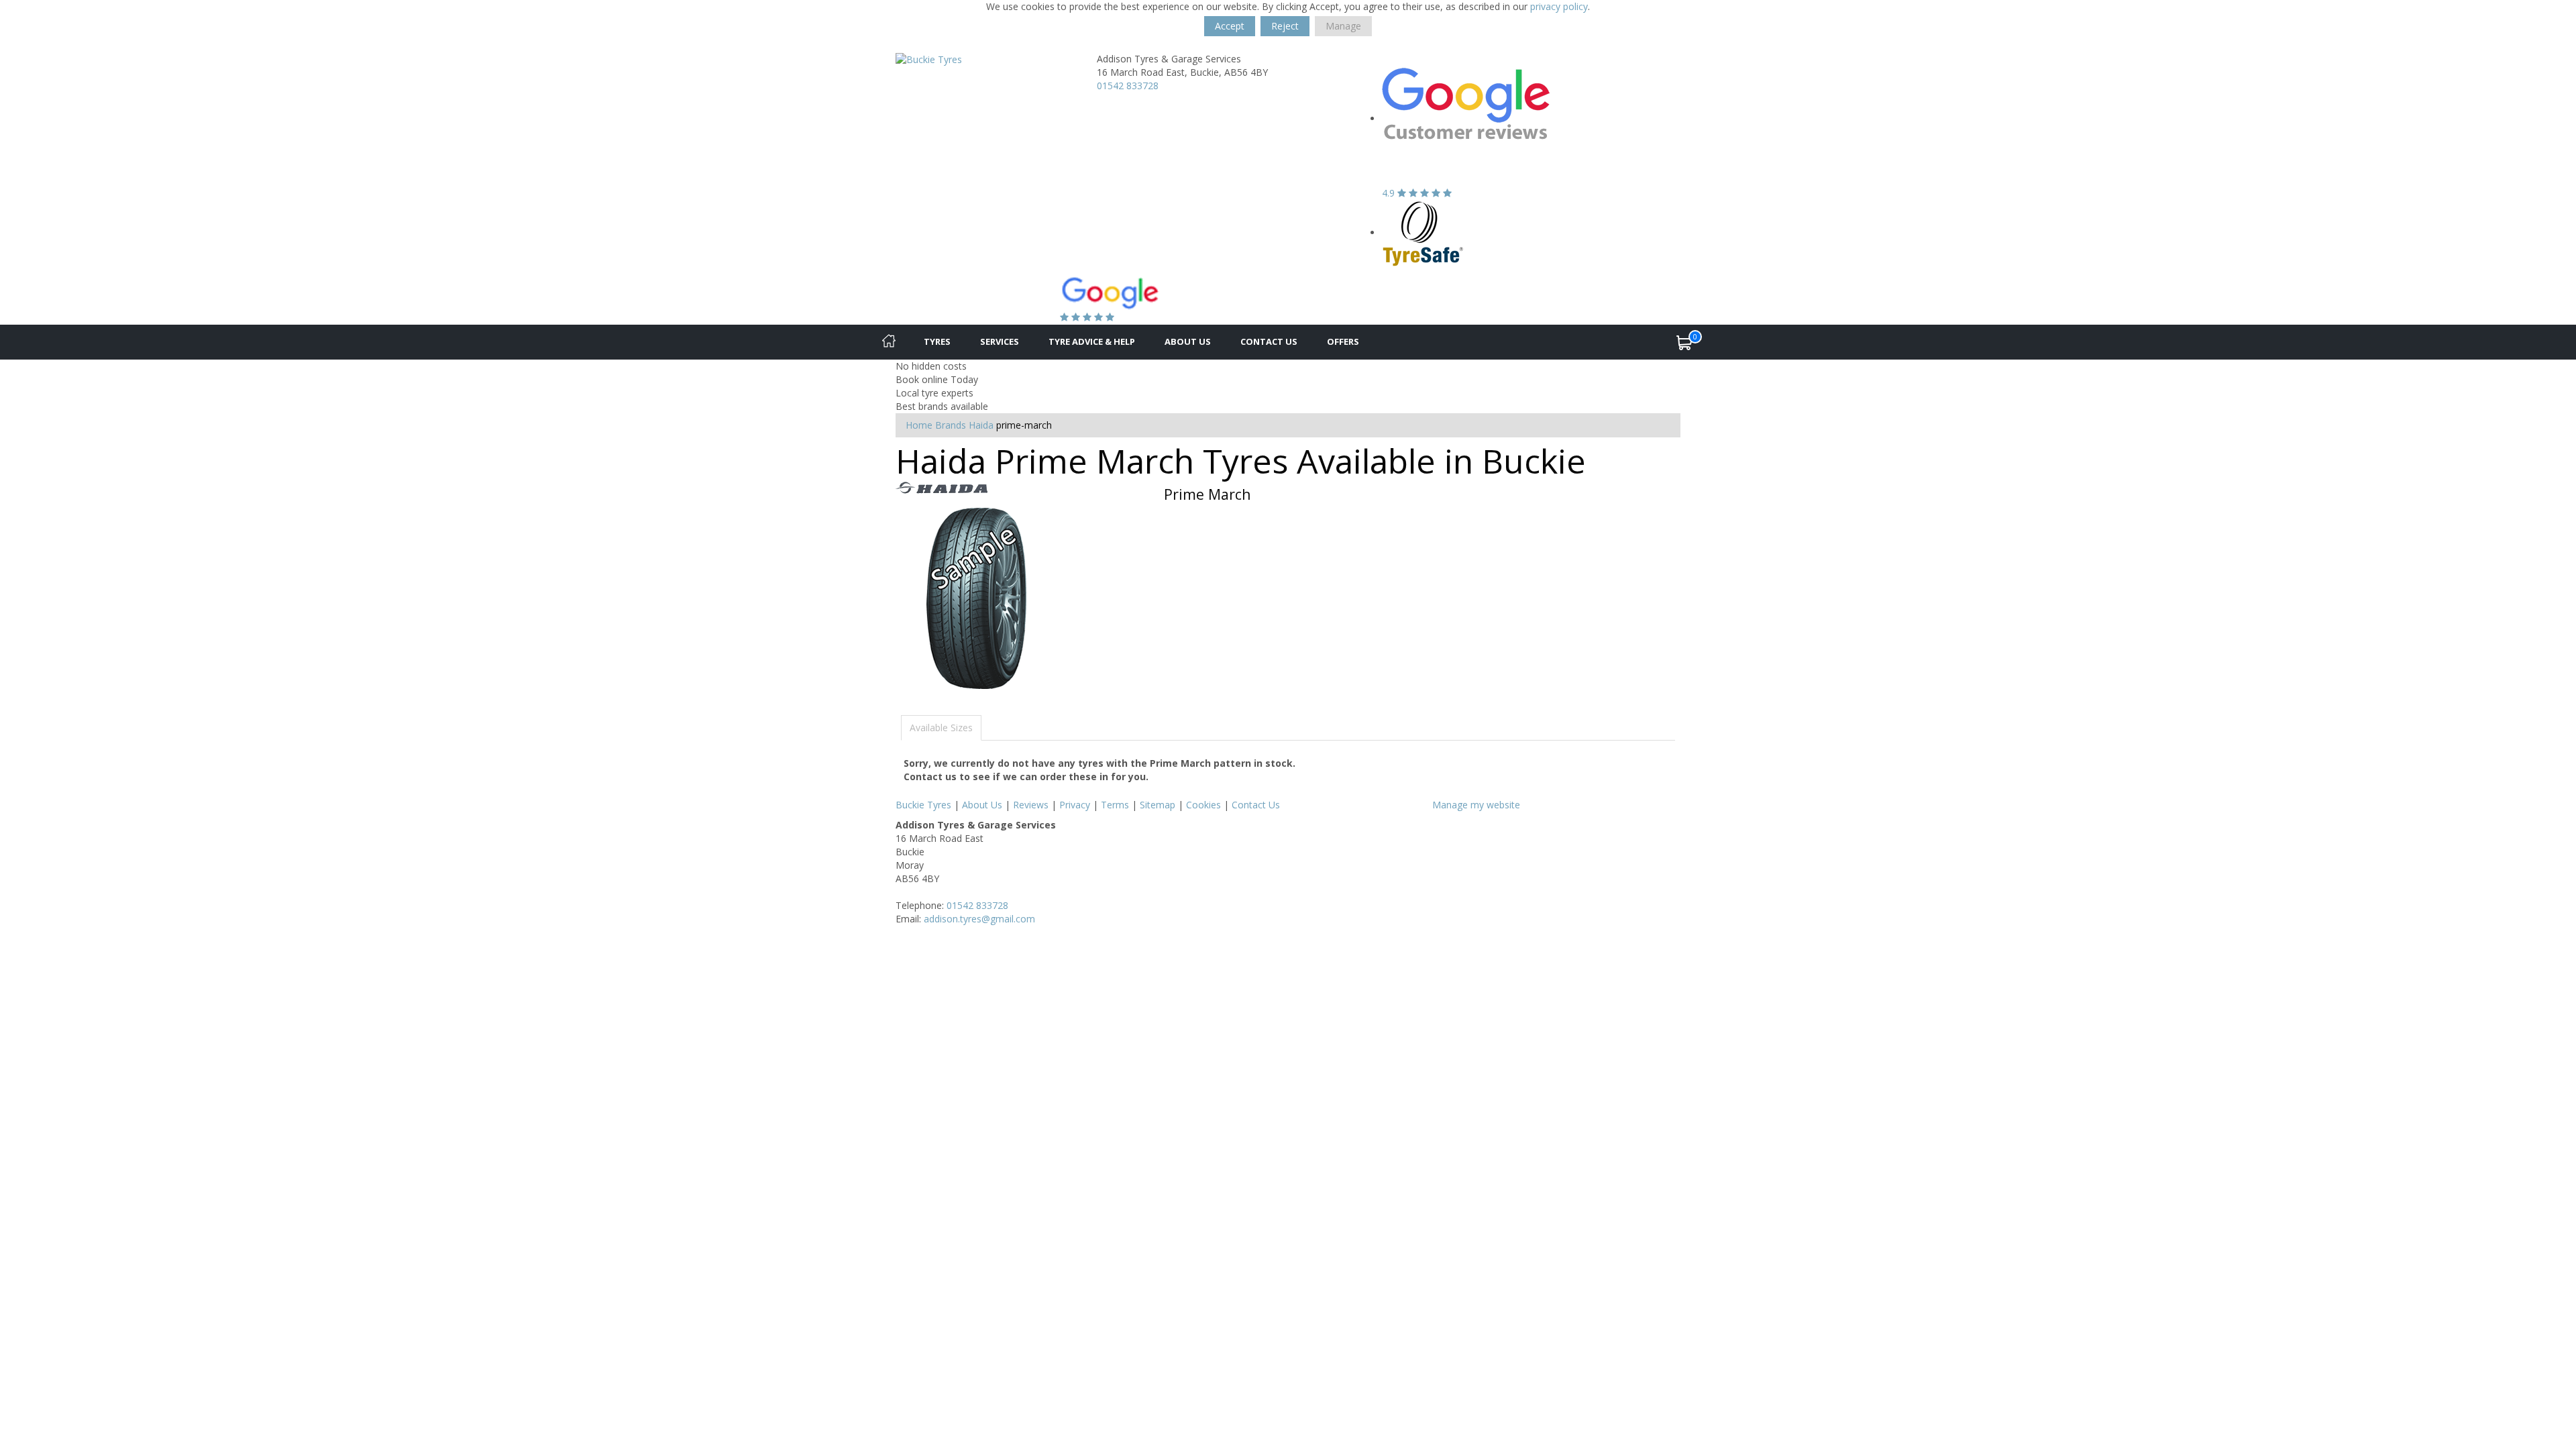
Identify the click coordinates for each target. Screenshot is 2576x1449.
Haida (981, 425)
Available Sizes (941, 728)
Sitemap (1158, 805)
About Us (1188, 341)
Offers (1343, 341)
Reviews (1031, 805)
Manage (1343, 26)
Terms (1115, 805)
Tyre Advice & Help (1092, 341)
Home (919, 425)
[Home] (889, 342)
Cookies (1203, 805)
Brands (951, 425)
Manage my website (1476, 805)
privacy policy (1559, 6)
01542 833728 (1128, 86)
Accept (1230, 26)
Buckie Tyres (923, 805)
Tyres (937, 341)
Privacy (1075, 805)
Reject (1285, 26)
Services (1000, 341)
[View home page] (929, 59)
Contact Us (1269, 341)
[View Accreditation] (1423, 232)
